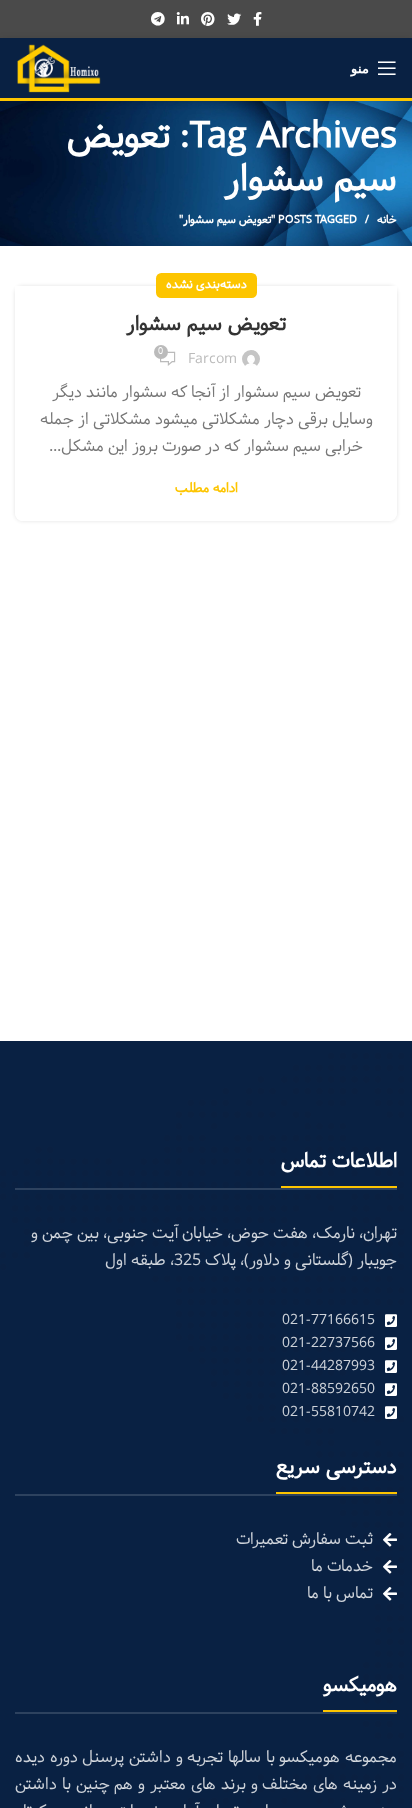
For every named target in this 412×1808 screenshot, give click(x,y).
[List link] (206, 1320)
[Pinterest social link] (208, 19)
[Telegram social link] (158, 19)
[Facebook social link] (257, 19)
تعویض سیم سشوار (206, 325)
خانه (387, 220)
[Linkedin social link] (183, 19)
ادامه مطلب (206, 489)
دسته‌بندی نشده (206, 285)
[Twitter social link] (234, 19)
